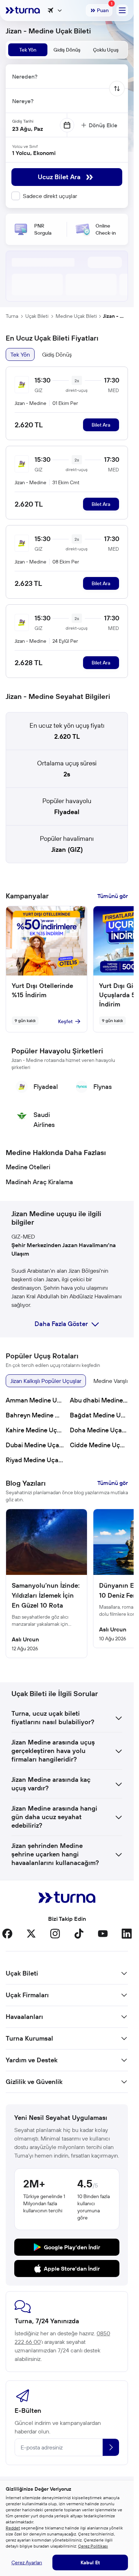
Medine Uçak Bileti (76, 316)
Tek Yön (20, 354)
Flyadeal (67, 812)
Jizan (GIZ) (67, 849)
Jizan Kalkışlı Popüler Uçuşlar (46, 1381)
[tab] (28, 50)
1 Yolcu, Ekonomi (34, 153)
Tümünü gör (113, 896)
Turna (12, 316)
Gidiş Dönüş (57, 354)
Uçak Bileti (37, 316)
